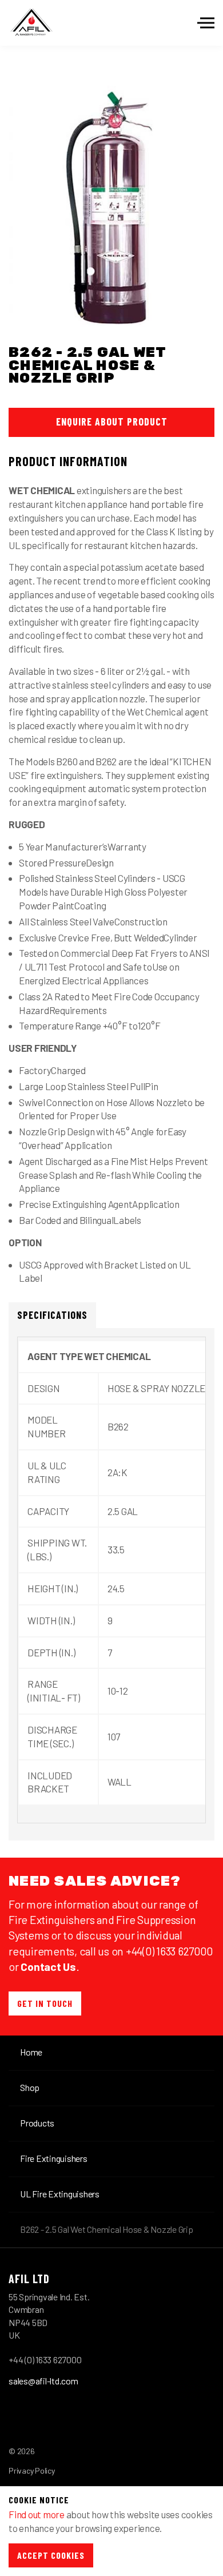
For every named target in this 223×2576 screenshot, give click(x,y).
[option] (111, 200)
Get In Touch (45, 2003)
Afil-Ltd (31, 23)
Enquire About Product (112, 422)
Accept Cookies (51, 2555)
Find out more (37, 2514)
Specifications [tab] (52, 1315)
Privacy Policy (32, 2470)
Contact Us (48, 1966)
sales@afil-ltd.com (43, 2381)
